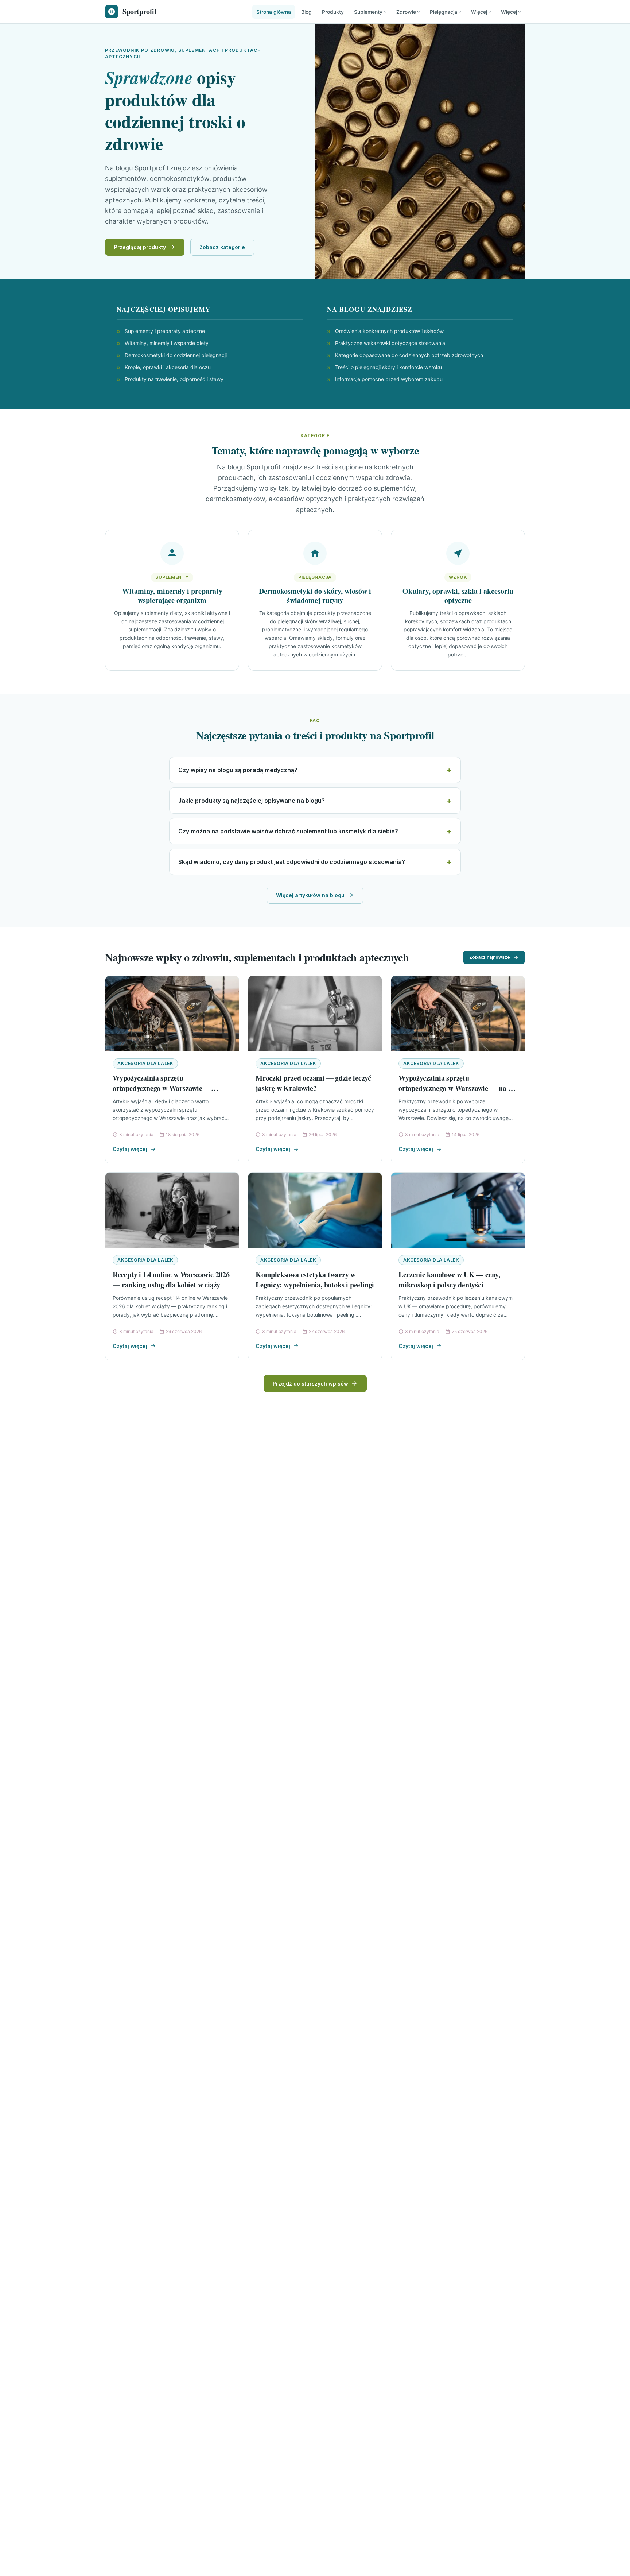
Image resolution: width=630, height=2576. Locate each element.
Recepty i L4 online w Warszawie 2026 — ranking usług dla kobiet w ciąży (171, 1280)
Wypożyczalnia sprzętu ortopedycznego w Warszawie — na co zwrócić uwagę (457, 1088)
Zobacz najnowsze (490, 957)
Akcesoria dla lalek (145, 1063)
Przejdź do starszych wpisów (310, 1384)
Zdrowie (406, 12)
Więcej (479, 12)
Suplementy (368, 12)
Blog (306, 12)
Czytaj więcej (130, 1149)
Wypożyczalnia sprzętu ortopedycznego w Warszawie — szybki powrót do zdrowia (162, 1088)
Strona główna (274, 12)
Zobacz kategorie (222, 247)
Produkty (333, 12)
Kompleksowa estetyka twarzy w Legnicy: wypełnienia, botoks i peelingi (315, 1280)
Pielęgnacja (444, 12)
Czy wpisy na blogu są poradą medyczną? (238, 770)
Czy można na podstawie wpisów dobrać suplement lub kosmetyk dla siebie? (288, 831)
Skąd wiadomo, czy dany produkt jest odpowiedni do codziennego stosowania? (292, 862)
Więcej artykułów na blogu (310, 895)
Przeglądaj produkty (140, 247)
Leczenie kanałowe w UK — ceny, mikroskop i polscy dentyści (449, 1280)
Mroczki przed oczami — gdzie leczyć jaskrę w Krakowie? (313, 1083)
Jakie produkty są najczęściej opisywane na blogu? (252, 801)
